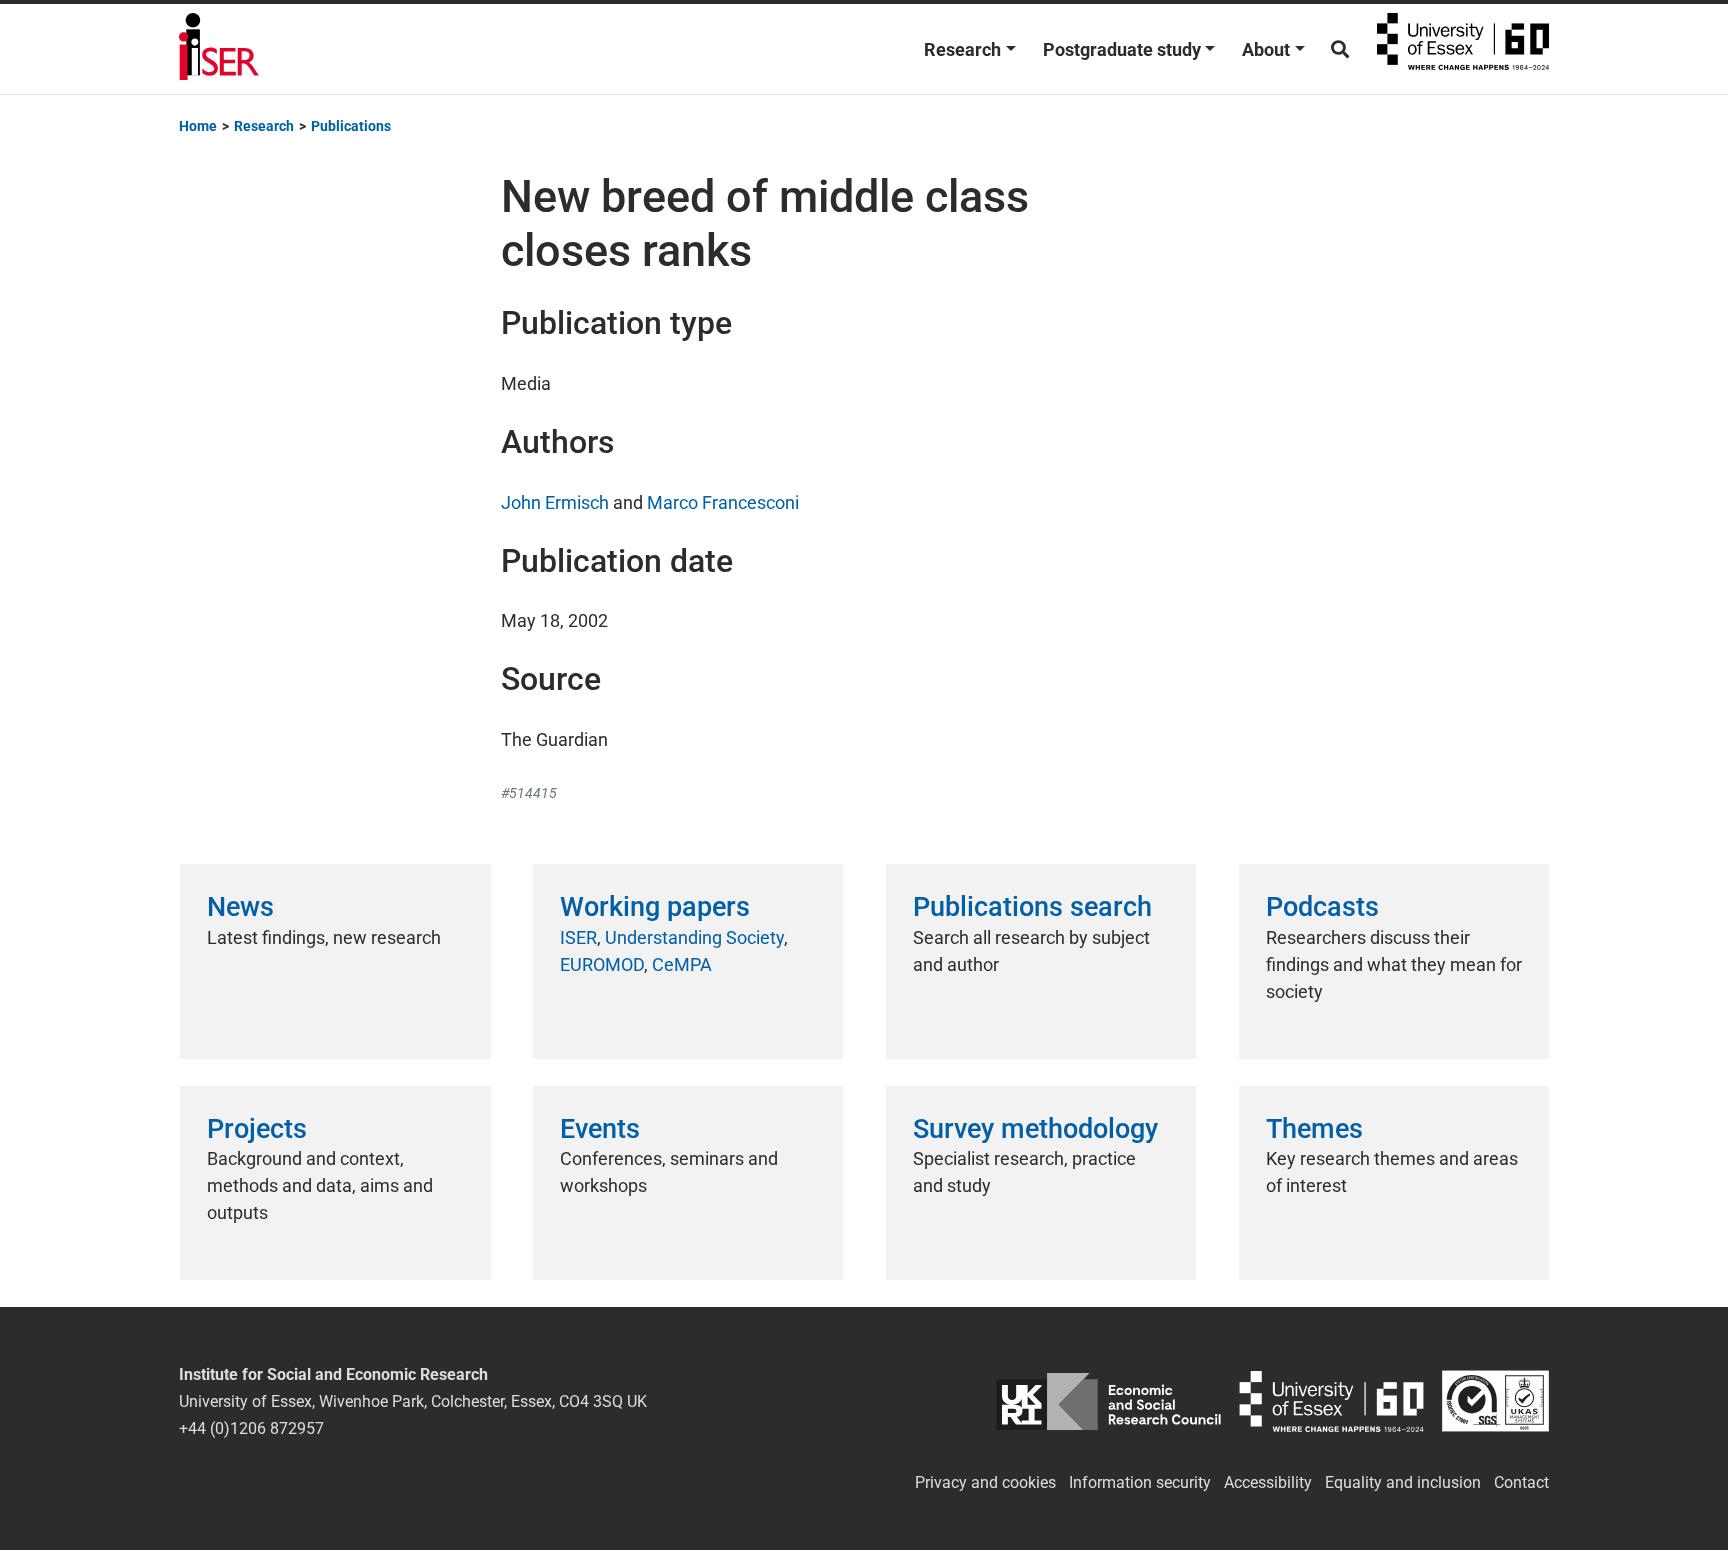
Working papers (655, 907)
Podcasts (1322, 907)
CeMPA (682, 964)
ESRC (1108, 1401)
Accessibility (1268, 1482)
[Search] (1340, 49)
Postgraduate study (1122, 49)
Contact (1521, 1482)
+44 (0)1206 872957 (251, 1428)
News (240, 907)
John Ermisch (555, 502)
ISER (578, 937)
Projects (257, 1129)
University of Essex (1463, 49)
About (1266, 49)
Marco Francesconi (723, 502)
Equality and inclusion (1403, 1482)
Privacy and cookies (985, 1482)
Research (962, 49)
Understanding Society (694, 937)
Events (600, 1129)
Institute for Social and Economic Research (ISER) (219, 49)
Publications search (1032, 907)
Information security (1140, 1482)
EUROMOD (602, 964)
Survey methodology (1035, 1129)
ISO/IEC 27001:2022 (1495, 1401)
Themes (1314, 1129)
